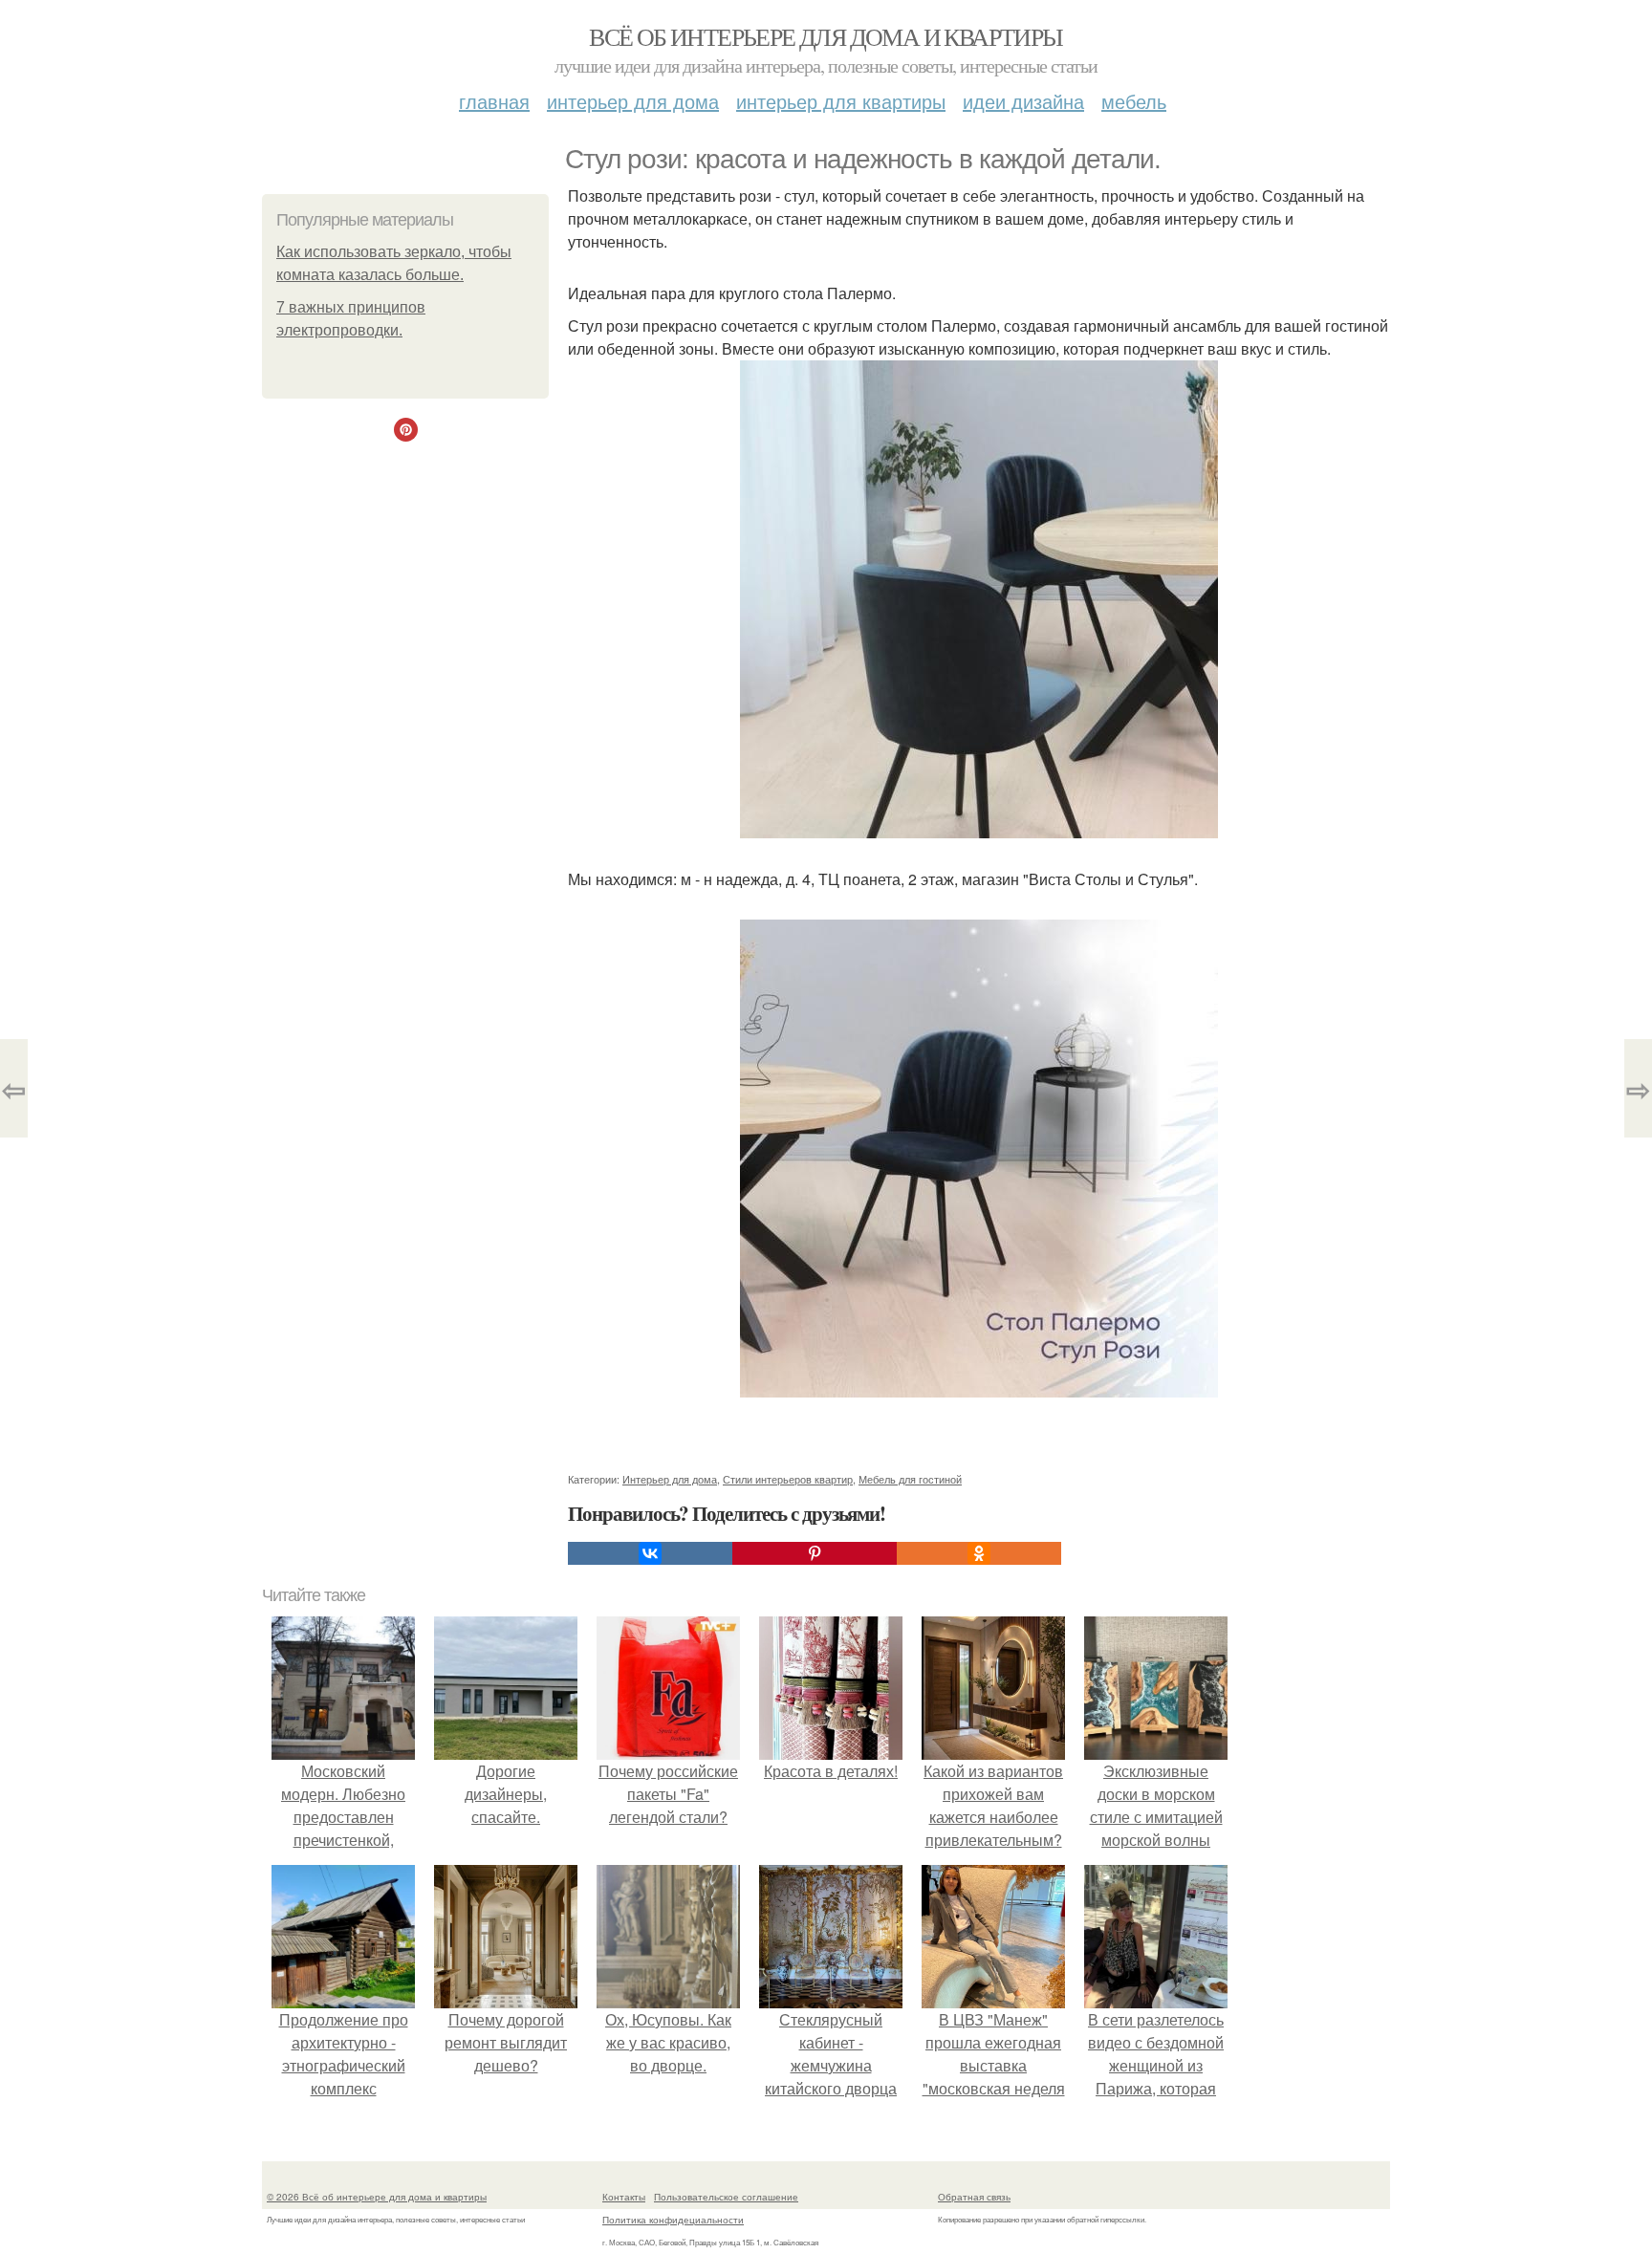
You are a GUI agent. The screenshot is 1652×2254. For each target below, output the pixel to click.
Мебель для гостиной (910, 1479)
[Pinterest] (815, 1553)
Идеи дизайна (1023, 101)
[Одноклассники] (979, 1553)
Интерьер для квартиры (841, 101)
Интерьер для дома (633, 101)
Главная (494, 101)
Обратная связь (974, 2197)
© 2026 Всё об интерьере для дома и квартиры (377, 2197)
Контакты (624, 2197)
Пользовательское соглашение (726, 2197)
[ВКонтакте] (650, 1553)
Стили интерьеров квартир (788, 1479)
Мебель (1134, 101)
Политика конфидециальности (673, 2220)
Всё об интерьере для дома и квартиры (826, 36)
